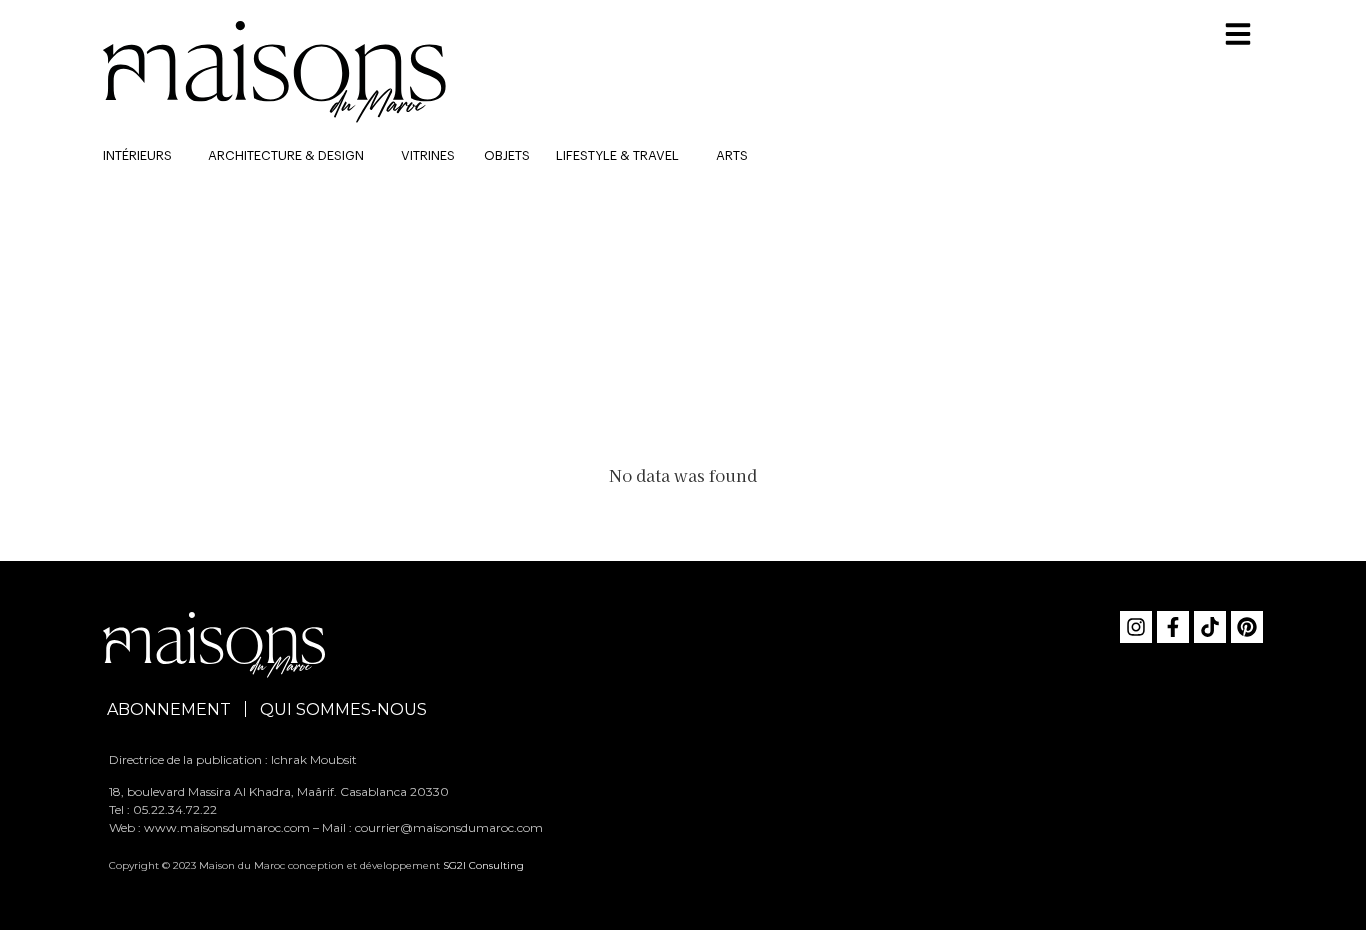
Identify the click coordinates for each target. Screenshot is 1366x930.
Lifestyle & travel (617, 155)
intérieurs (137, 155)
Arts (732, 155)
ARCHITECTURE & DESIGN (286, 155)
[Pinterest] (1247, 627)
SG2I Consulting (483, 865)
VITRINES (428, 155)
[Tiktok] (1210, 627)
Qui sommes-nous (343, 709)
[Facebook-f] (1173, 627)
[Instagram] (1136, 627)
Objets (507, 155)
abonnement (169, 709)
